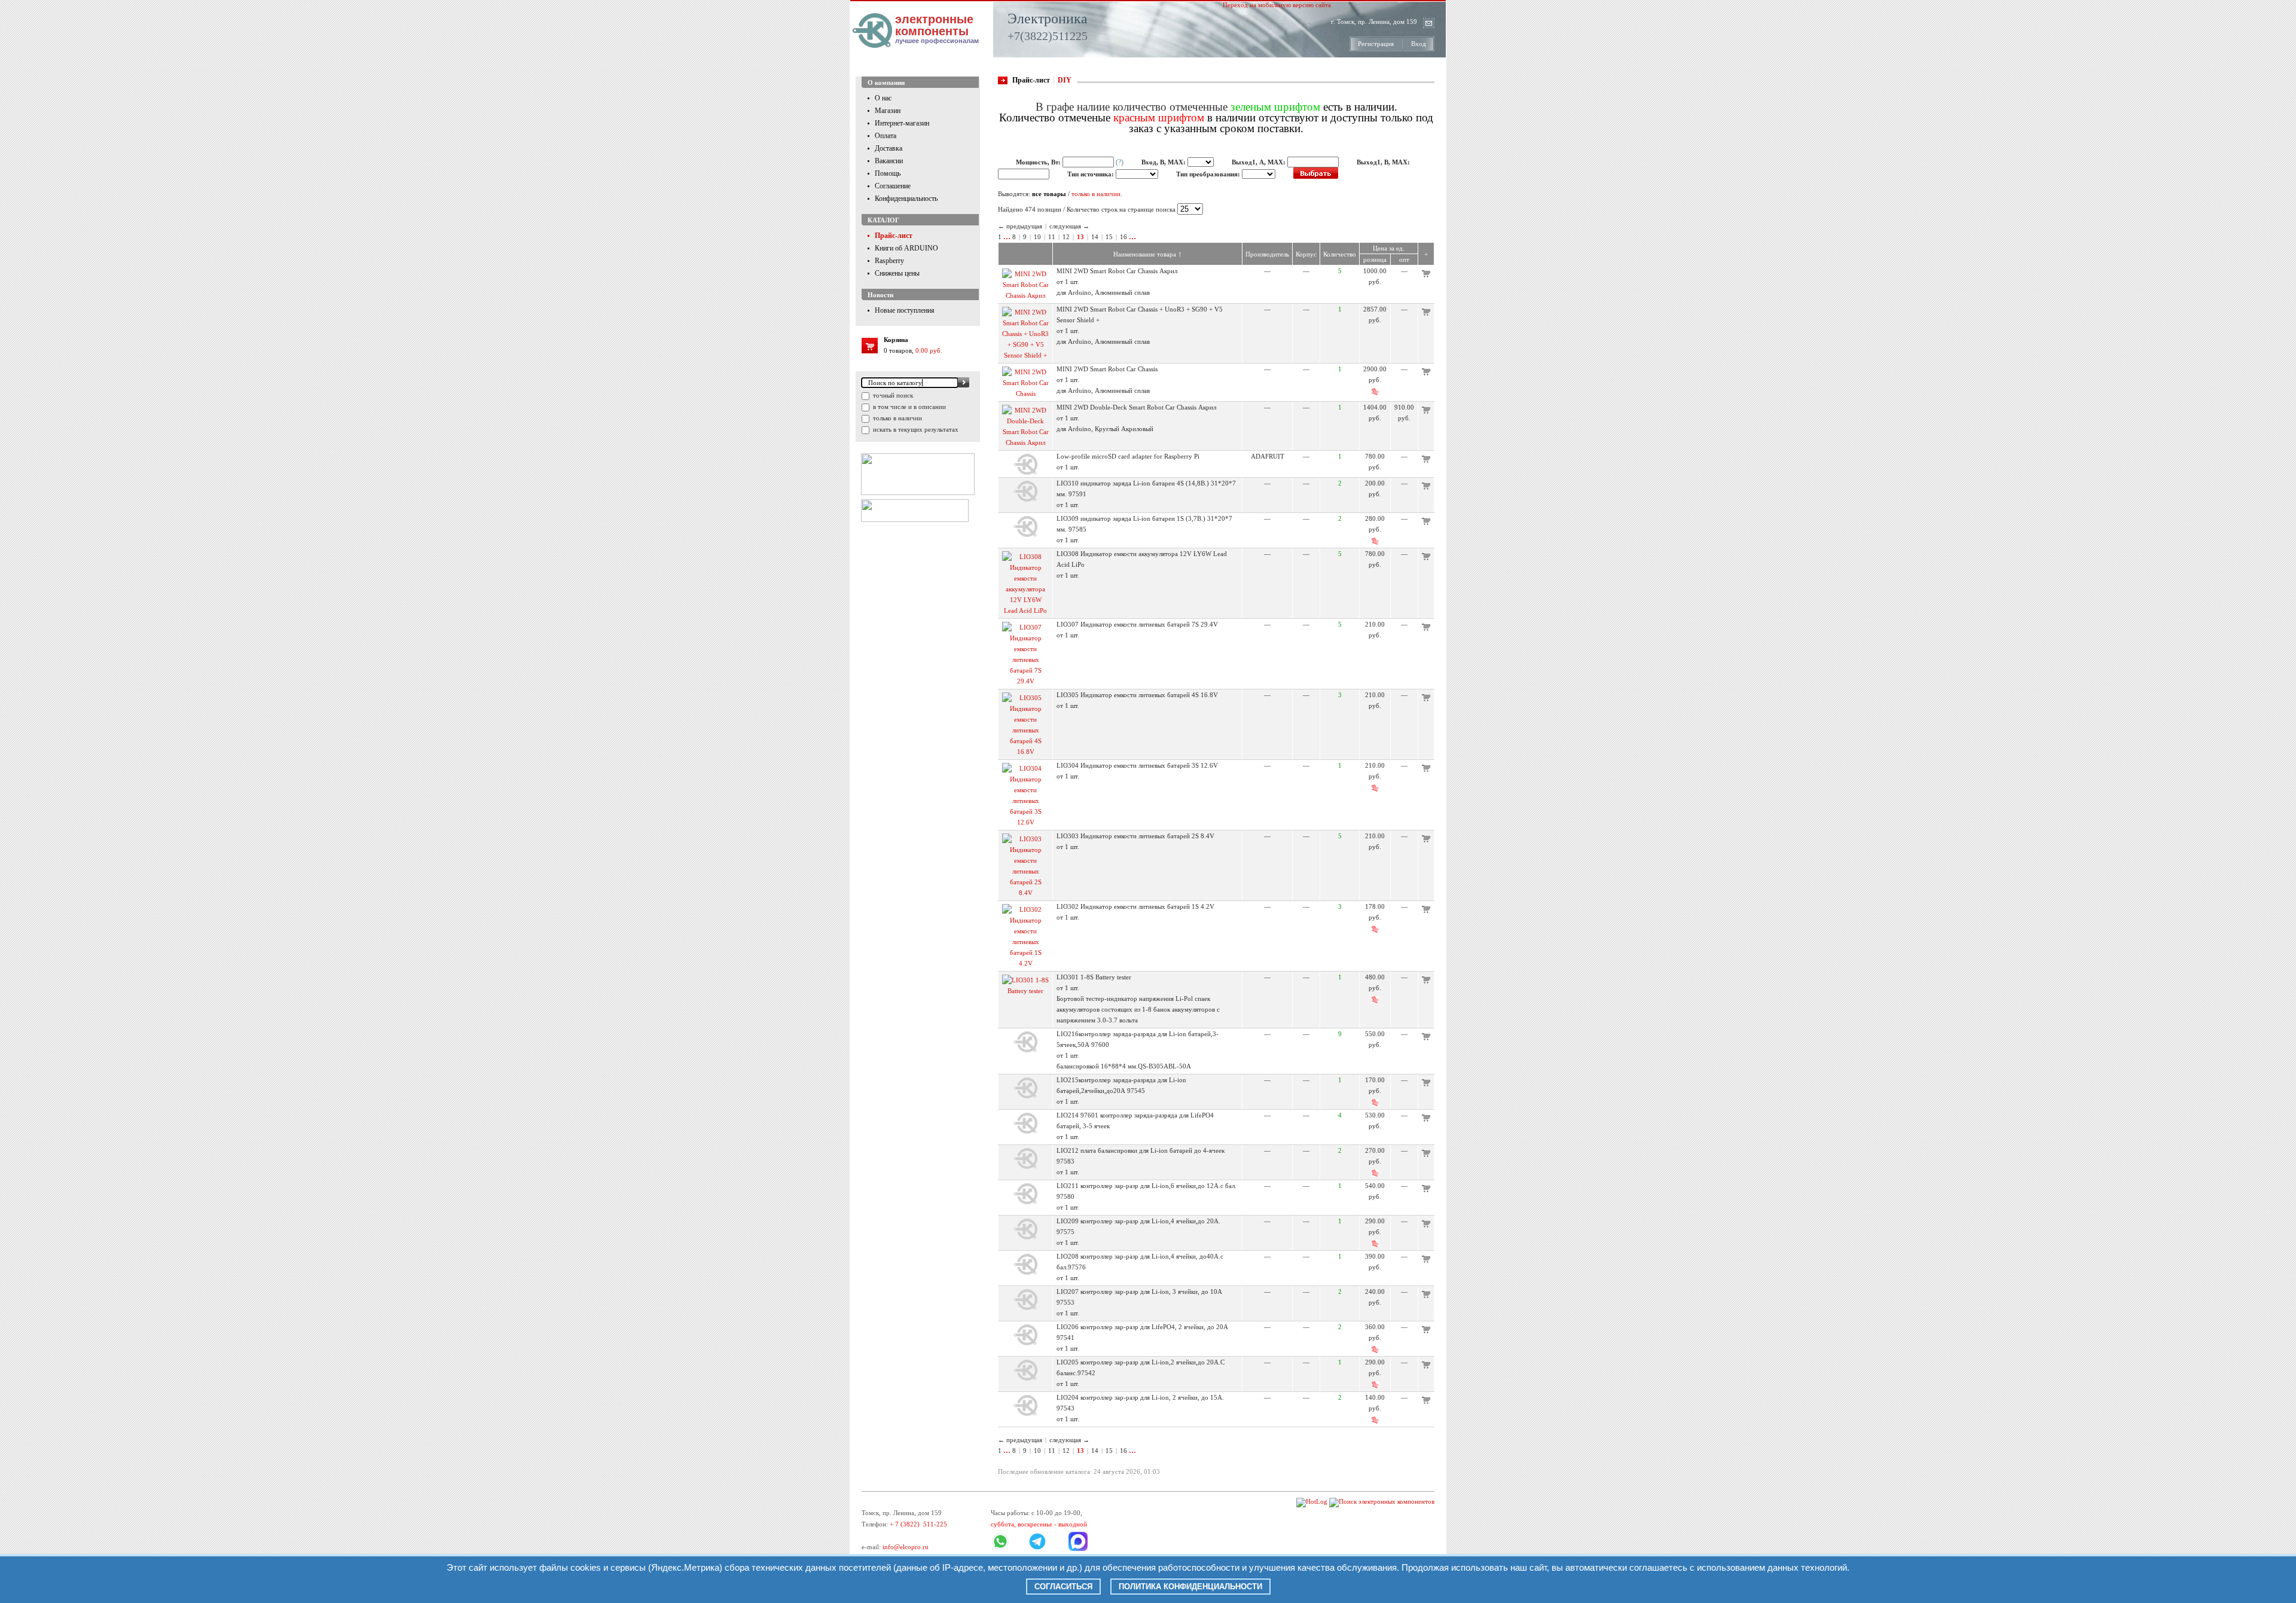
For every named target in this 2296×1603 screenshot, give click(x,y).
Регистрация (1376, 44)
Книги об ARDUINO (906, 248)
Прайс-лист (894, 236)
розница (1375, 259)
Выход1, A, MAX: (1260, 162)
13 (1080, 237)
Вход (1419, 44)
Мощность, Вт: (1039, 162)
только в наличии (897, 418)
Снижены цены (897, 273)
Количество (1340, 254)
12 (1066, 237)
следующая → (1069, 226)
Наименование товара (1148, 254)
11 (1052, 237)
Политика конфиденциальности (1190, 1587)
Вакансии (889, 161)
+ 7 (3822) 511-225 (918, 1524)
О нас (883, 98)
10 (1037, 237)
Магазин (888, 111)
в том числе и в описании (909, 407)
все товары (1049, 194)
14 (1095, 237)
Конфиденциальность (906, 199)
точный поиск (892, 395)
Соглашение (893, 186)
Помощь (888, 173)
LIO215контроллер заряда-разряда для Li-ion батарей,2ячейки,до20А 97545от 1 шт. (1121, 1091)
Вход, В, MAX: (1164, 162)
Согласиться (1063, 1587)
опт (1404, 259)
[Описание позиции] (1025, 295)
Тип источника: (1091, 174)
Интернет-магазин (902, 123)
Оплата (886, 136)
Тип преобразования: (1209, 174)
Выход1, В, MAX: (1383, 162)
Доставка (889, 148)
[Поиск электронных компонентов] (1382, 1501)
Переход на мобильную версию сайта (1277, 5)
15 (1109, 237)
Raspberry (889, 261)
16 (1123, 237)
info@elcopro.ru (906, 1547)
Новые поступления (905, 310)
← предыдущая (1020, 226)
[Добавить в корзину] (1426, 275)
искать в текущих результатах (915, 429)
